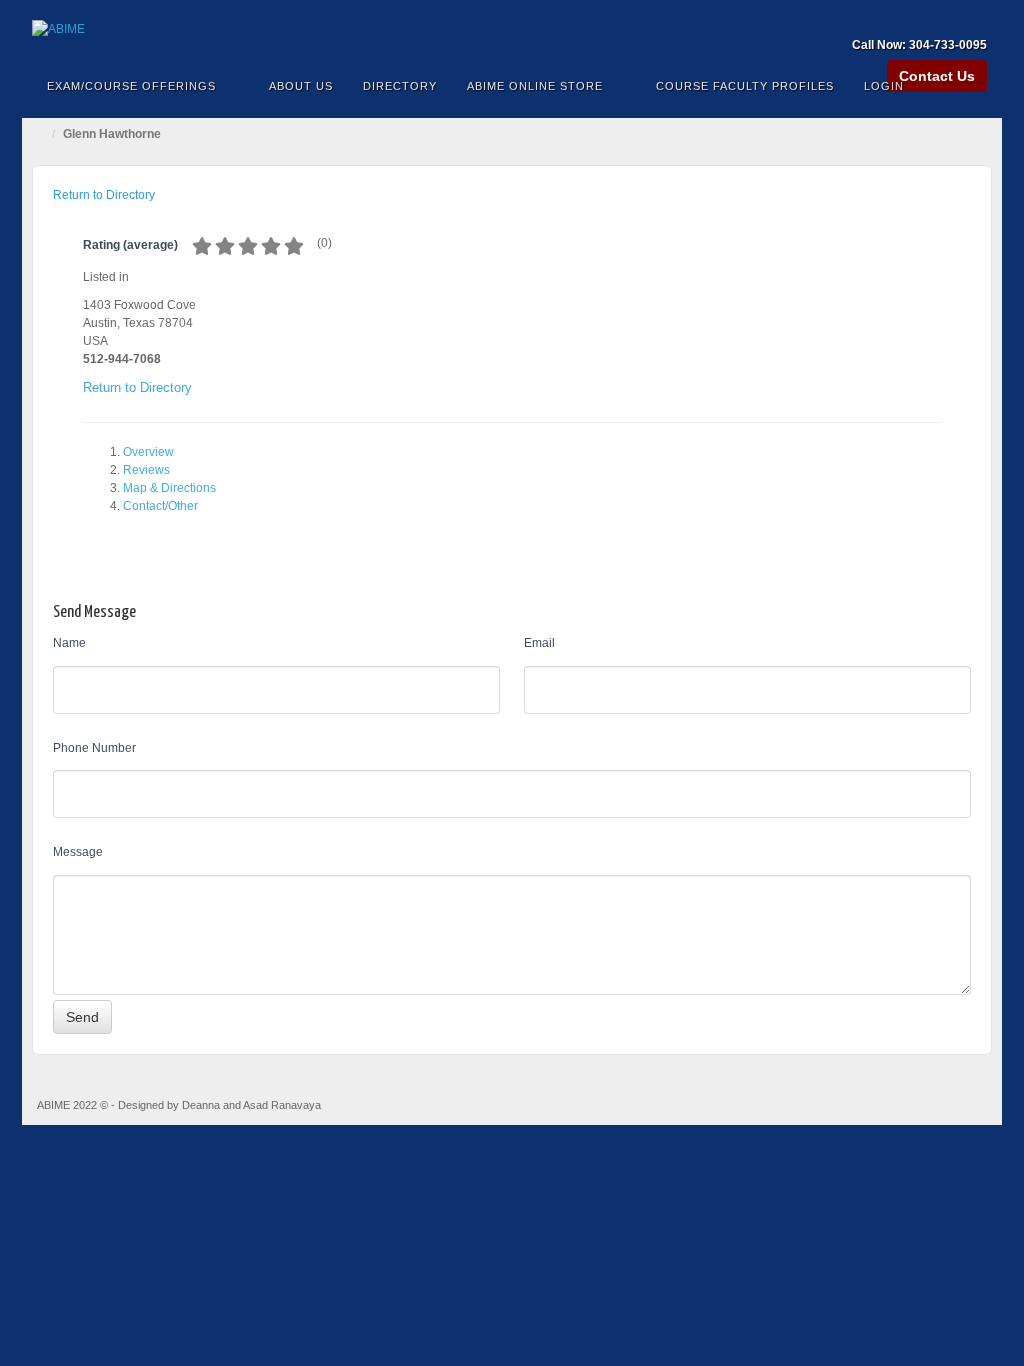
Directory (400, 86)
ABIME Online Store (535, 86)
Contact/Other (160, 506)
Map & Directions (169, 488)
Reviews (146, 470)
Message (78, 852)
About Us (301, 86)
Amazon (892, 17)
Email (539, 643)
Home (42, 134)
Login (884, 86)
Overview (148, 452)
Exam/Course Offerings (131, 86)
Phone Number (94, 748)
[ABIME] (512, 29)
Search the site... (974, 86)
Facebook (919, 17)
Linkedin (946, 17)
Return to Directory (104, 195)
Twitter (973, 17)
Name (69, 643)
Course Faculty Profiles (745, 86)
